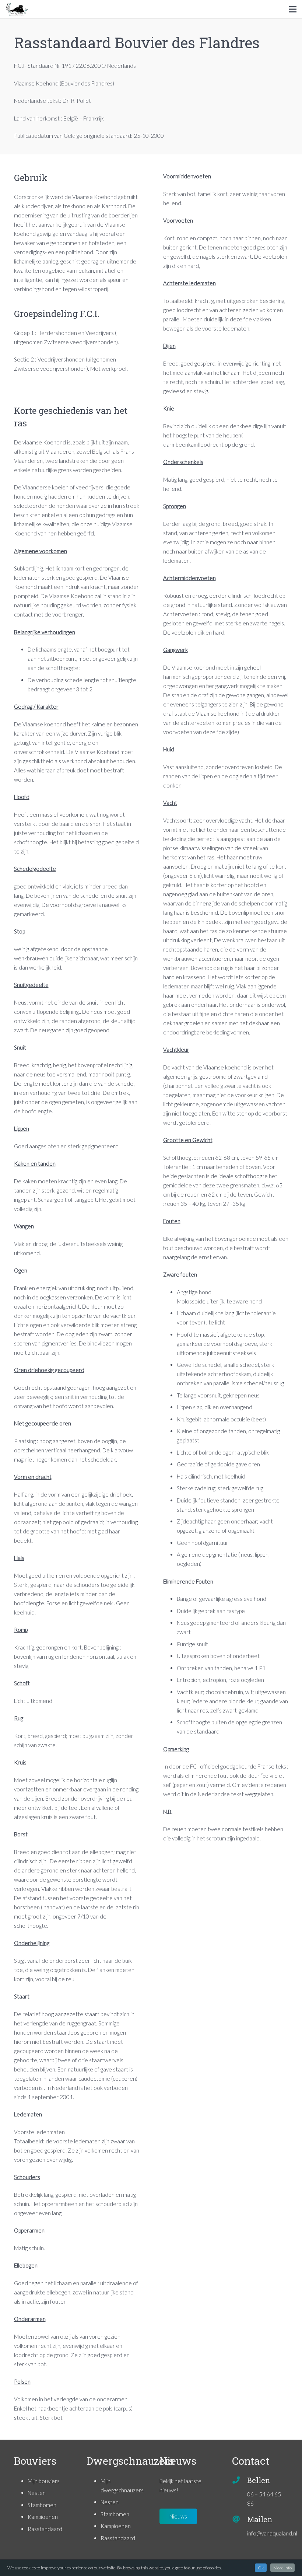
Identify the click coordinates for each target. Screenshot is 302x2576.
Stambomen (42, 2505)
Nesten (37, 2493)
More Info (282, 2568)
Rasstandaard (45, 2529)
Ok (261, 2568)
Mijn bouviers (44, 2481)
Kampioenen (43, 2517)
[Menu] (293, 9)
